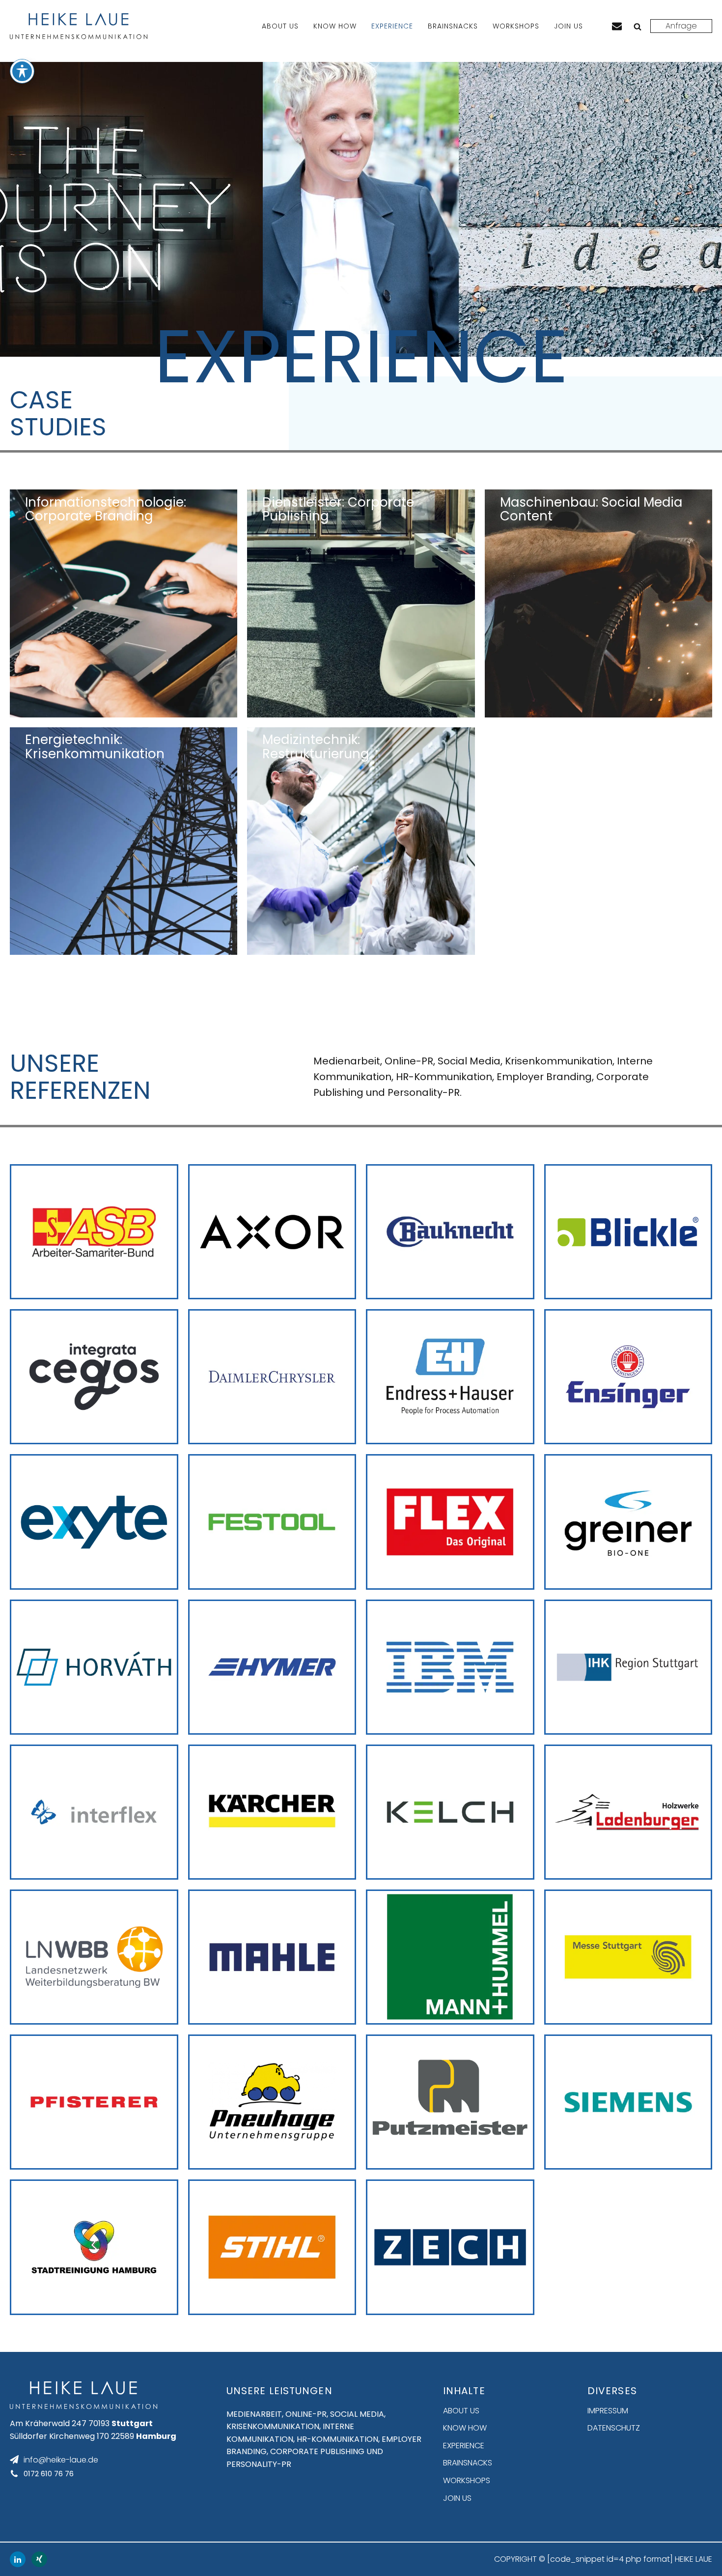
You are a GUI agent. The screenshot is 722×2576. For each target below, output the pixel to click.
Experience (392, 26)
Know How (335, 26)
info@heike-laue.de (61, 2460)
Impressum (608, 2411)
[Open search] (638, 27)
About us (280, 26)
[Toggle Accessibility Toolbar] (22, 71)
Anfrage (681, 26)
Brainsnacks (453, 26)
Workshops (516, 26)
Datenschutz (614, 2428)
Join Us (569, 26)
